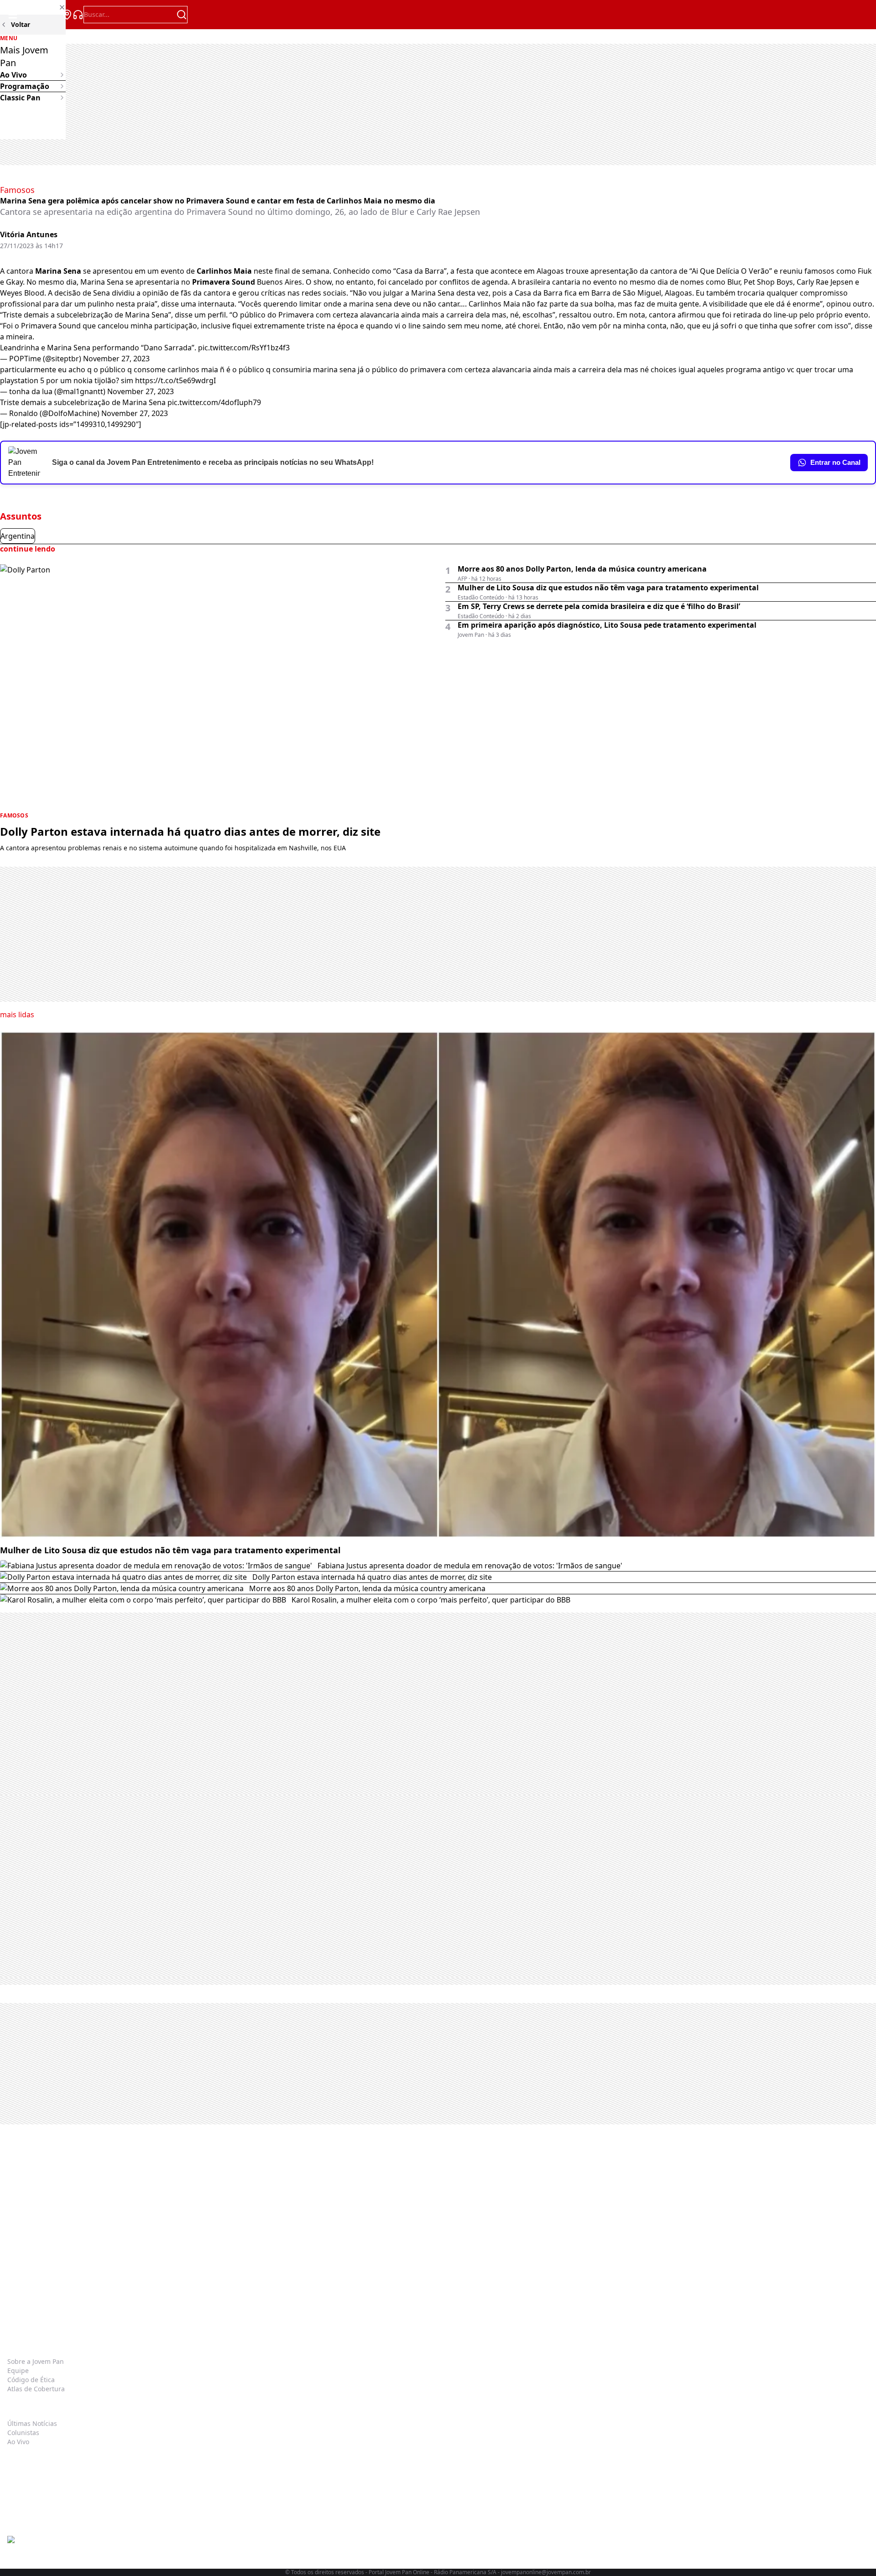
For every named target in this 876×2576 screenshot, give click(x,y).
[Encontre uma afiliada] (67, 15)
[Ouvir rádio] (78, 15)
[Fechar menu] (33, 7)
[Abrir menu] (13, 15)
